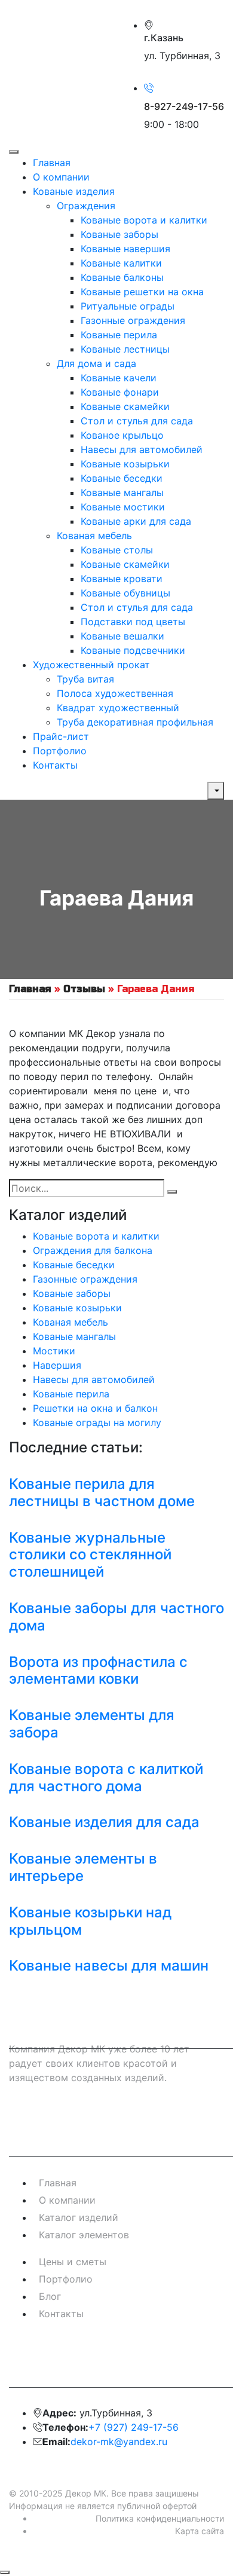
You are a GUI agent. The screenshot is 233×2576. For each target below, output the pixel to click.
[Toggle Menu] (14, 152)
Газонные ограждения (133, 320)
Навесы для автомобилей (142, 449)
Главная (52, 163)
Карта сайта (200, 2531)
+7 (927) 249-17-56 (134, 2427)
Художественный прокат (91, 665)
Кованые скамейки (125, 406)
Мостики (54, 1351)
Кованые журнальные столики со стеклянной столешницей (90, 1555)
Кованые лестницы (125, 349)
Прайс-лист (61, 736)
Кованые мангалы (122, 492)
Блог (50, 2296)
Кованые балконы (122, 277)
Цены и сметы (73, 2262)
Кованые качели (119, 378)
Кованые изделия (74, 191)
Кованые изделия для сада (104, 1822)
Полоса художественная (115, 693)
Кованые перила (119, 335)
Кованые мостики (123, 507)
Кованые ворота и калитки (144, 220)
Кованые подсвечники (133, 650)
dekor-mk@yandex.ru (119, 2442)
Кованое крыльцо (122, 435)
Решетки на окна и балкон (95, 1408)
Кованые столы (117, 550)
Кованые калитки (121, 263)
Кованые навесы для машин (109, 1965)
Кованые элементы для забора (92, 1724)
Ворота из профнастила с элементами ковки (98, 1671)
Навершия (57, 1365)
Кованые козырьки (125, 464)
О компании (61, 177)
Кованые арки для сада (136, 521)
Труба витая (85, 679)
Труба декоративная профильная (135, 722)
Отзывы (84, 989)
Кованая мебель (94, 536)
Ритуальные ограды (128, 306)
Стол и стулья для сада (137, 421)
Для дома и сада (96, 363)
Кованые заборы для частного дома (116, 1617)
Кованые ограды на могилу (97, 1422)
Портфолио (60, 751)
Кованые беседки (122, 478)
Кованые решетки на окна (142, 292)
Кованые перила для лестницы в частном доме (102, 1492)
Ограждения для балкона (93, 1250)
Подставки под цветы (133, 622)
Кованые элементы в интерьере (83, 1867)
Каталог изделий (79, 2217)
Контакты (55, 765)
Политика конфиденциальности (160, 2518)
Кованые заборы (119, 234)
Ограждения (86, 206)
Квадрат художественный (118, 708)
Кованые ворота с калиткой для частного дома (106, 1777)
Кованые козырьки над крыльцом (90, 1921)
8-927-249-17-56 (184, 106)
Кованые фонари (120, 392)
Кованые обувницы (125, 593)
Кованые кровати (122, 579)
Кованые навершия (125, 249)
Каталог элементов (84, 2235)
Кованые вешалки (122, 636)
